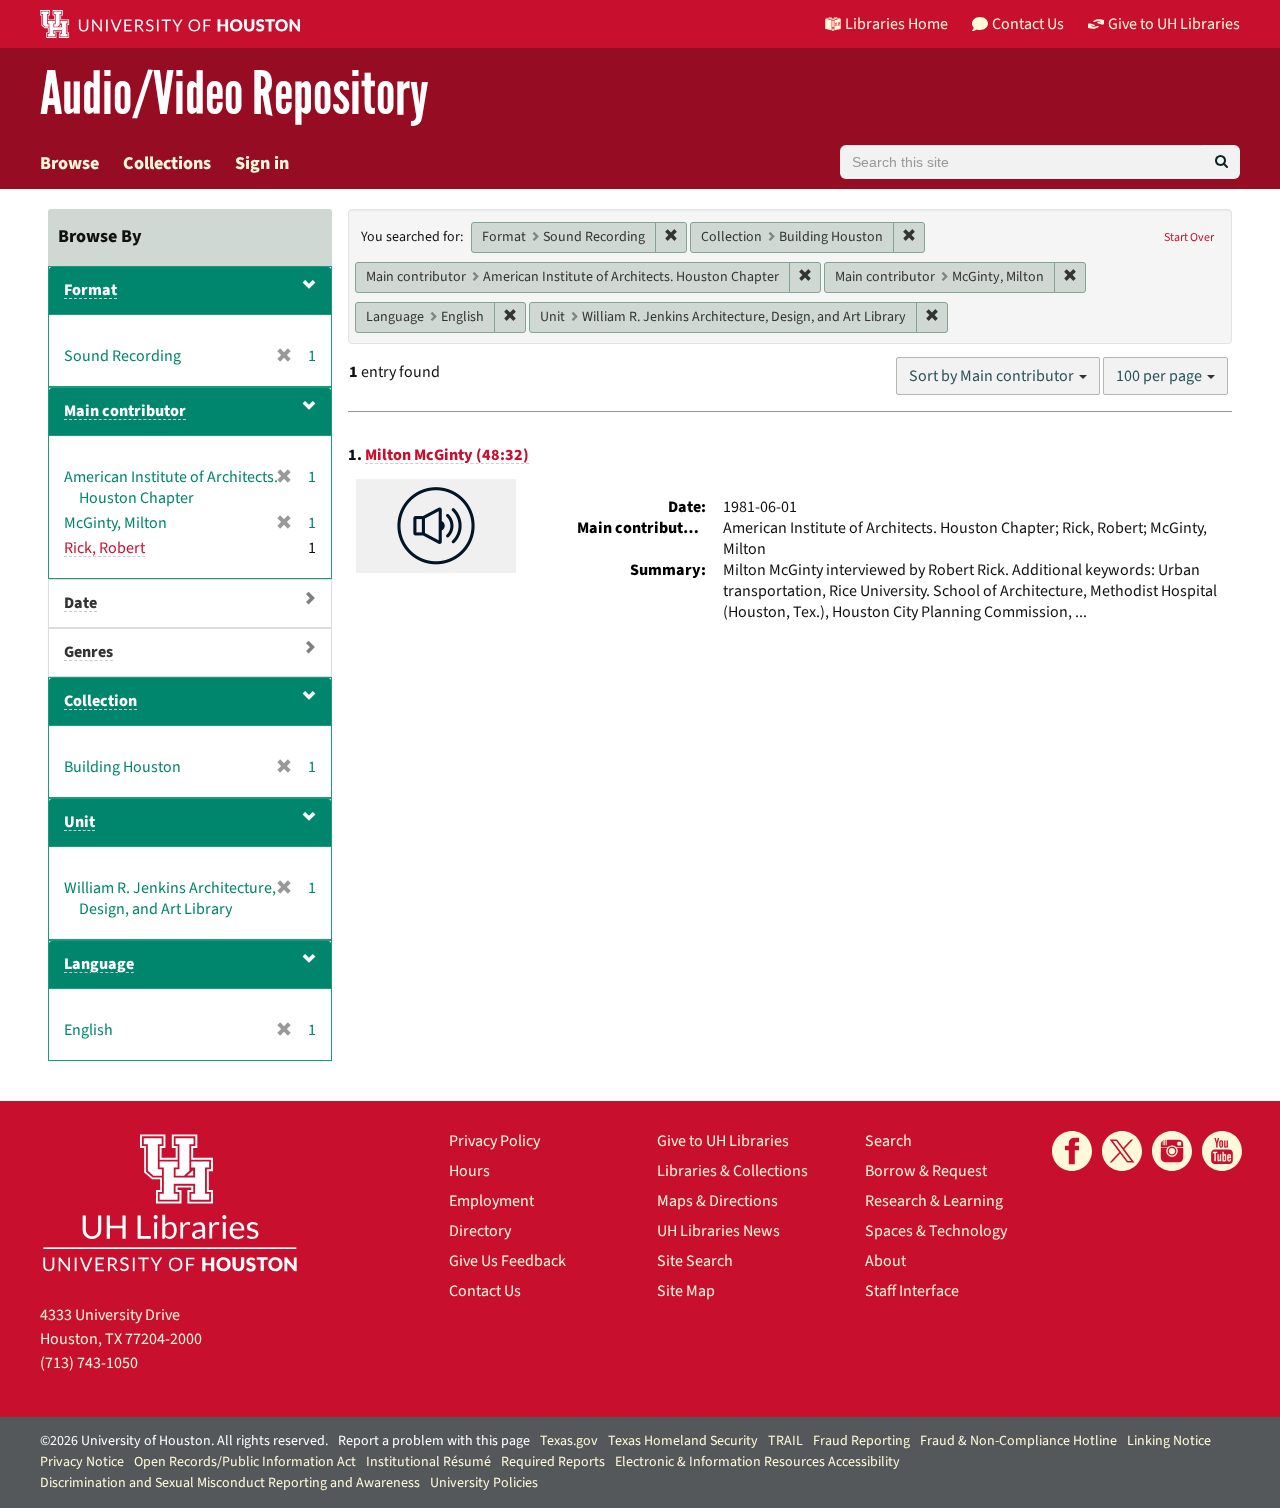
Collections (167, 163)
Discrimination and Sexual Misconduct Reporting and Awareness (230, 1483)
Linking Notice (1169, 1441)
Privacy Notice (82, 1462)
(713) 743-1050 (89, 1363)
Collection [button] (100, 701)
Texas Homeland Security (683, 1441)
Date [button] (80, 603)
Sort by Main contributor (993, 376)
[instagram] (1172, 1151)
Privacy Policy (494, 1141)
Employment (491, 1201)
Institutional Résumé (428, 1462)
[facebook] (1072, 1151)
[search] (1221, 162)
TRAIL (785, 1441)
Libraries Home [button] (896, 24)
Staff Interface (912, 1291)
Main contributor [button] (125, 411)
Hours (469, 1171)
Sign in (262, 163)
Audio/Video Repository (234, 94)
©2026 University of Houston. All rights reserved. (184, 1441)
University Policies (484, 1483)
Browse (69, 163)
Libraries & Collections (732, 1171)
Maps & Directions (717, 1201)
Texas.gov (569, 1441)
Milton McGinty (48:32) (447, 455)
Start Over (1189, 237)
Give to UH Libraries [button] (1174, 24)
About (885, 1261)
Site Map (686, 1291)
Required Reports (553, 1462)
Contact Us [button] (1028, 24)
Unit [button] (79, 822)
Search (888, 1141)
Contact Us (485, 1291)
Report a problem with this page (434, 1441)
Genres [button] (88, 652)
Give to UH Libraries (723, 1141)
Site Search (695, 1261)
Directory (480, 1231)
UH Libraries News (718, 1231)
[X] (1122, 1151)
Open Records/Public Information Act (245, 1462)
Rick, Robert (104, 548)
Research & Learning (934, 1201)
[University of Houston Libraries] (170, 1202)
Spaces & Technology (936, 1231)
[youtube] (1222, 1151)
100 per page (1160, 376)
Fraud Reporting (861, 1441)
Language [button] (99, 964)
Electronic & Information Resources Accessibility (757, 1462)
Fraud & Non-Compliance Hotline (1018, 1441)
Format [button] (90, 290)
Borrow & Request (926, 1171)
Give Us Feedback (507, 1261)
